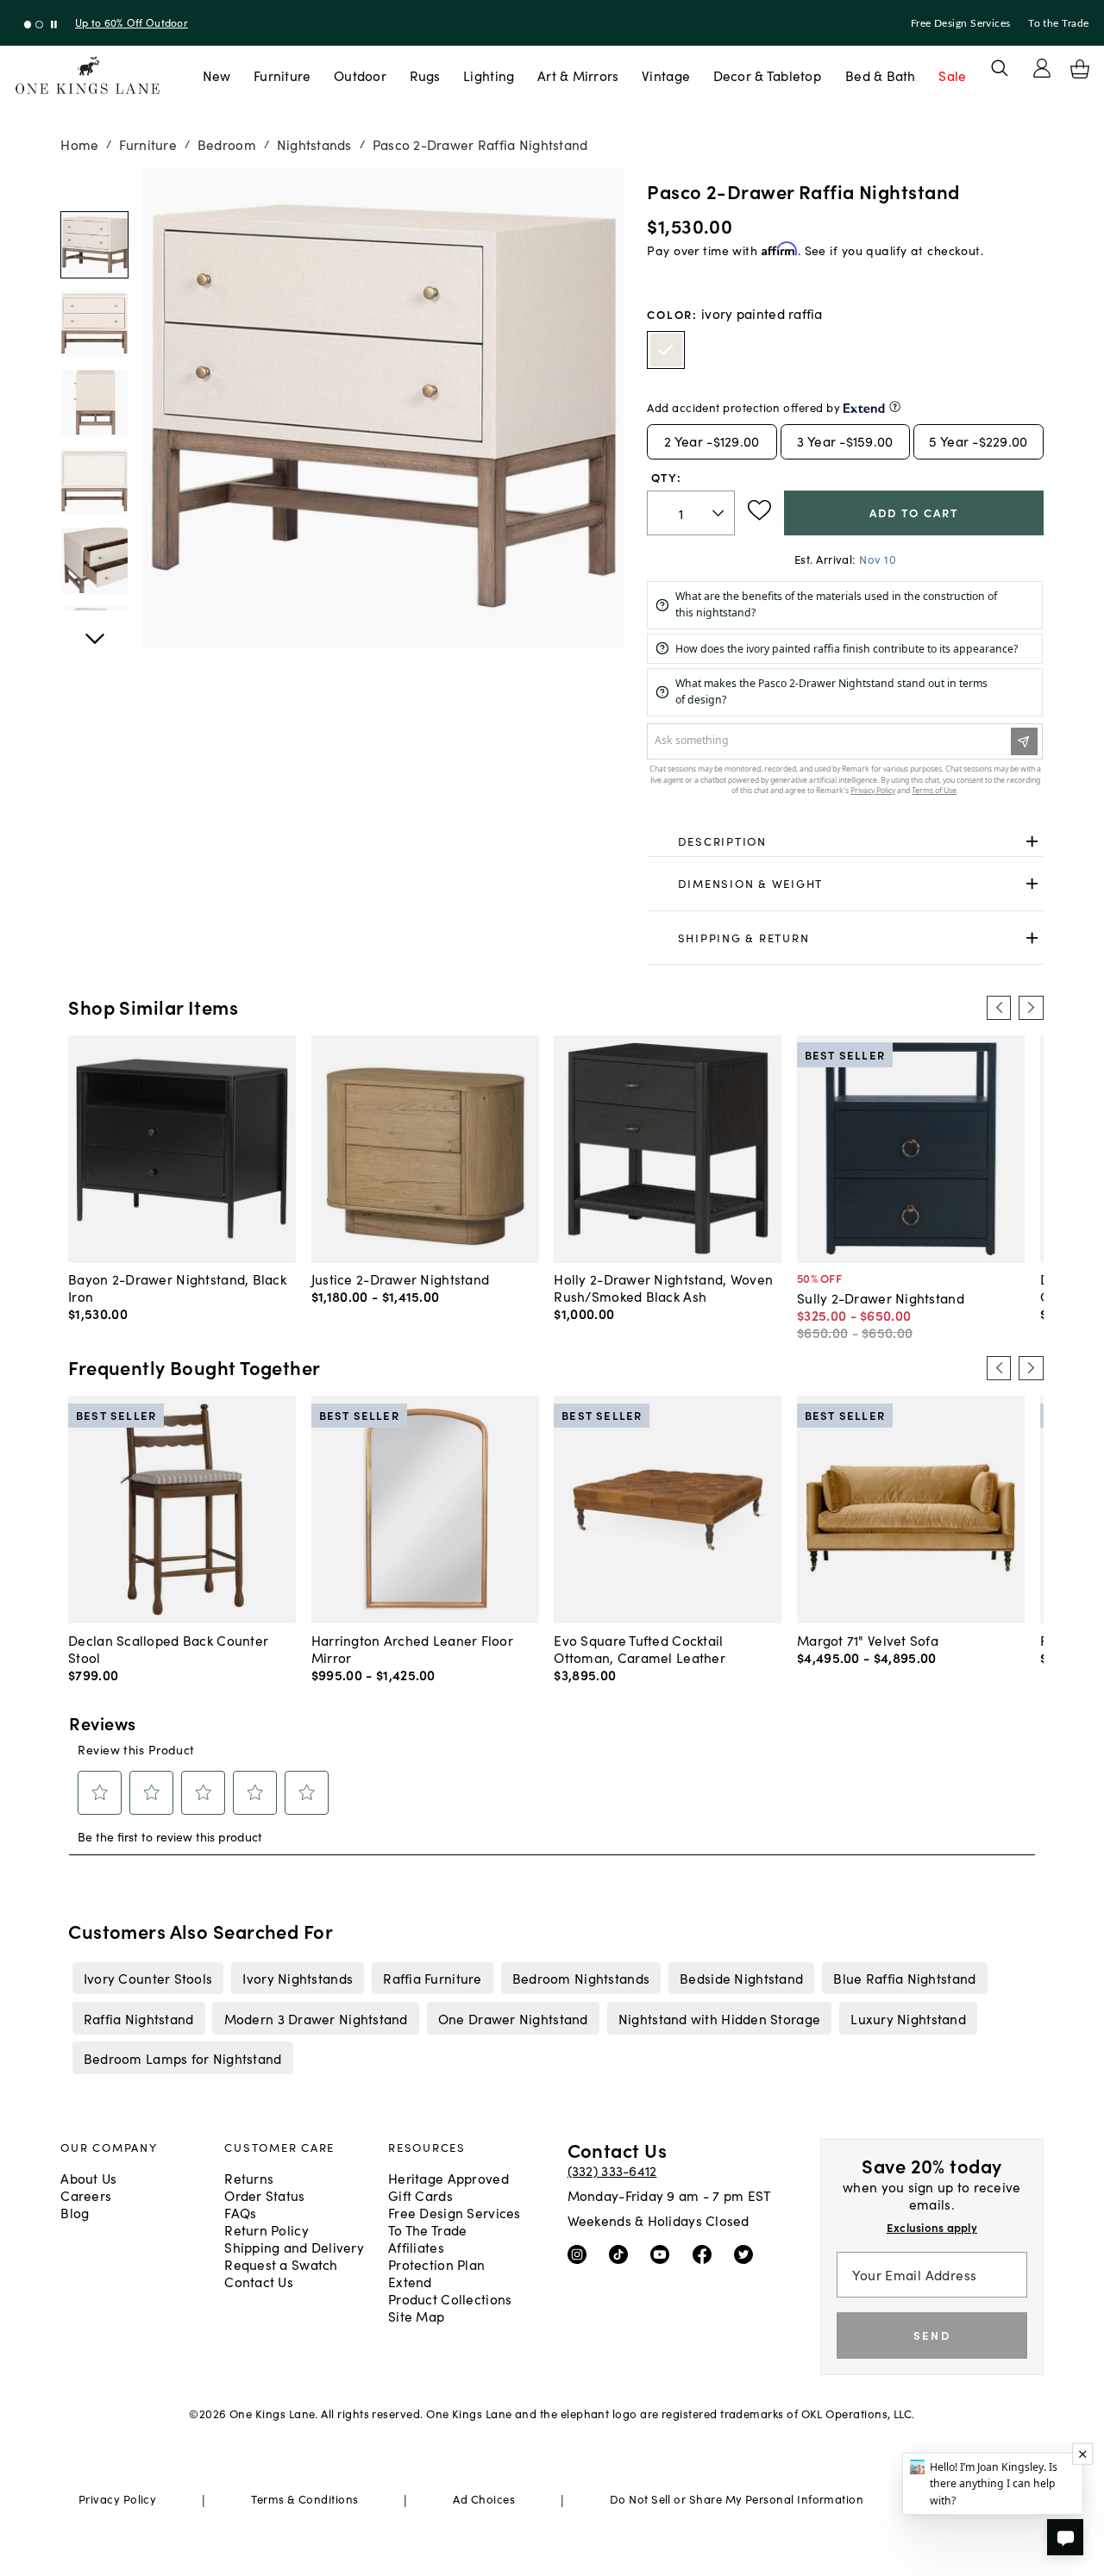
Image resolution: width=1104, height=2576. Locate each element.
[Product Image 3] (94, 481)
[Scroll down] (94, 186)
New (217, 75)
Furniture (282, 75)
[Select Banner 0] (28, 25)
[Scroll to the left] (999, 1008)
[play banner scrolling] (54, 25)
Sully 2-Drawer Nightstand (881, 1297)
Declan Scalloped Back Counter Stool (168, 1648)
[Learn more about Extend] (895, 406)
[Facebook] (706, 2254)
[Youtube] (664, 2254)
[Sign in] (1042, 68)
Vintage (666, 75)
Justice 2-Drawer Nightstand (400, 1279)
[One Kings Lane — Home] (88, 75)
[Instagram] (581, 2254)
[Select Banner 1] (39, 25)
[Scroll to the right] (1031, 1008)
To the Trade (1058, 23)
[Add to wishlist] (759, 510)
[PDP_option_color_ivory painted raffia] (666, 350)
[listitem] (148, 1978)
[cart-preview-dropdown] (1080, 69)
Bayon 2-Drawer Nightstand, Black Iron (177, 1287)
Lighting (489, 75)
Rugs (425, 75)
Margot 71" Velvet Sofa (868, 1640)
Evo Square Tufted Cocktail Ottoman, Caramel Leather (640, 1648)
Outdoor (360, 75)
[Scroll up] (94, 629)
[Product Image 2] (94, 403)
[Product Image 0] (94, 245)
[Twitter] (747, 2254)
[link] (845, 841)
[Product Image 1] (94, 323)
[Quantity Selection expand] (720, 513)
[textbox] (691, 513)
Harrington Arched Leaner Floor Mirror (412, 1648)
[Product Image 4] (94, 560)
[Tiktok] (622, 2254)
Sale (952, 75)
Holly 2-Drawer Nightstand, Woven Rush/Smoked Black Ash (663, 1287)
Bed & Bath (881, 75)
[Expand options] (1032, 841)
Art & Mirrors (578, 75)
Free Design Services (961, 23)
